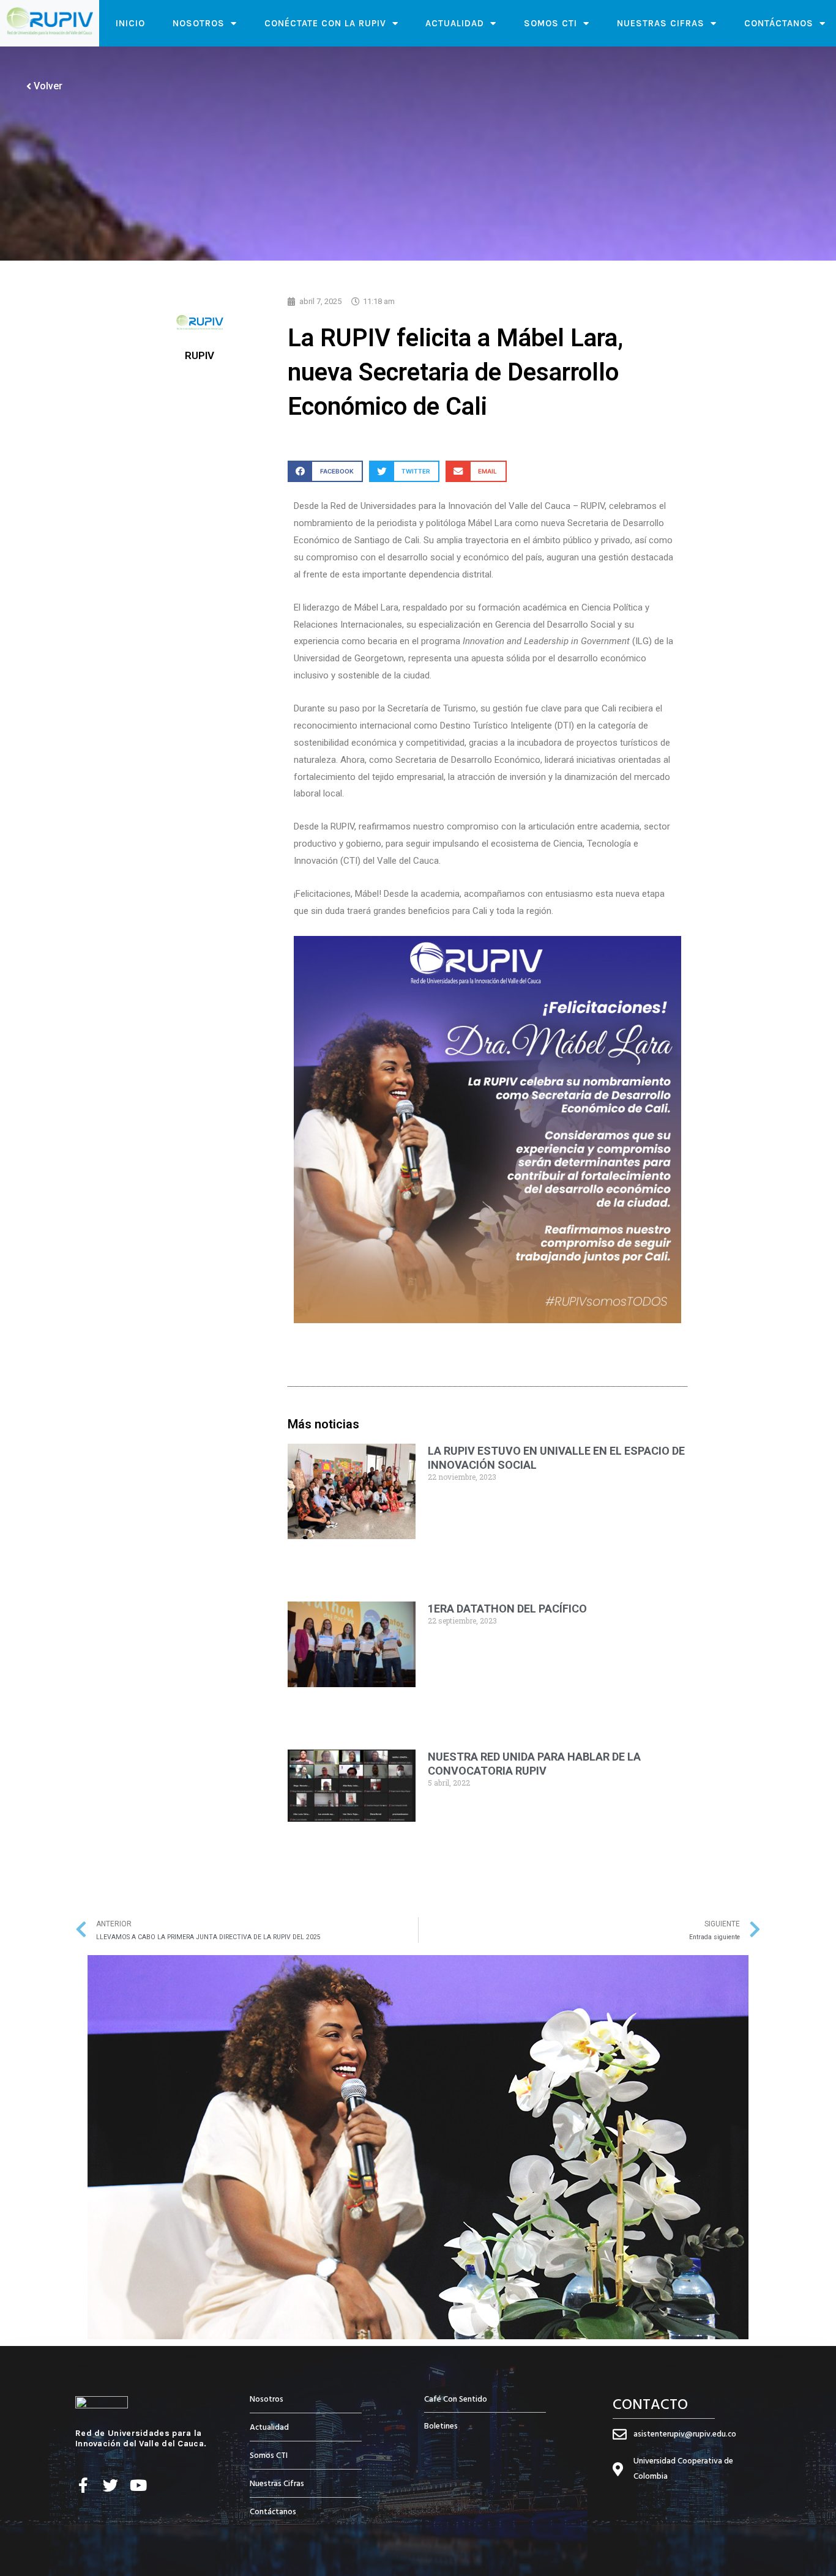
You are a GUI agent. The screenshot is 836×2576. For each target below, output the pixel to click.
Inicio (130, 23)
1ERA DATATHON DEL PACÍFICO (507, 1609)
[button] (325, 471)
